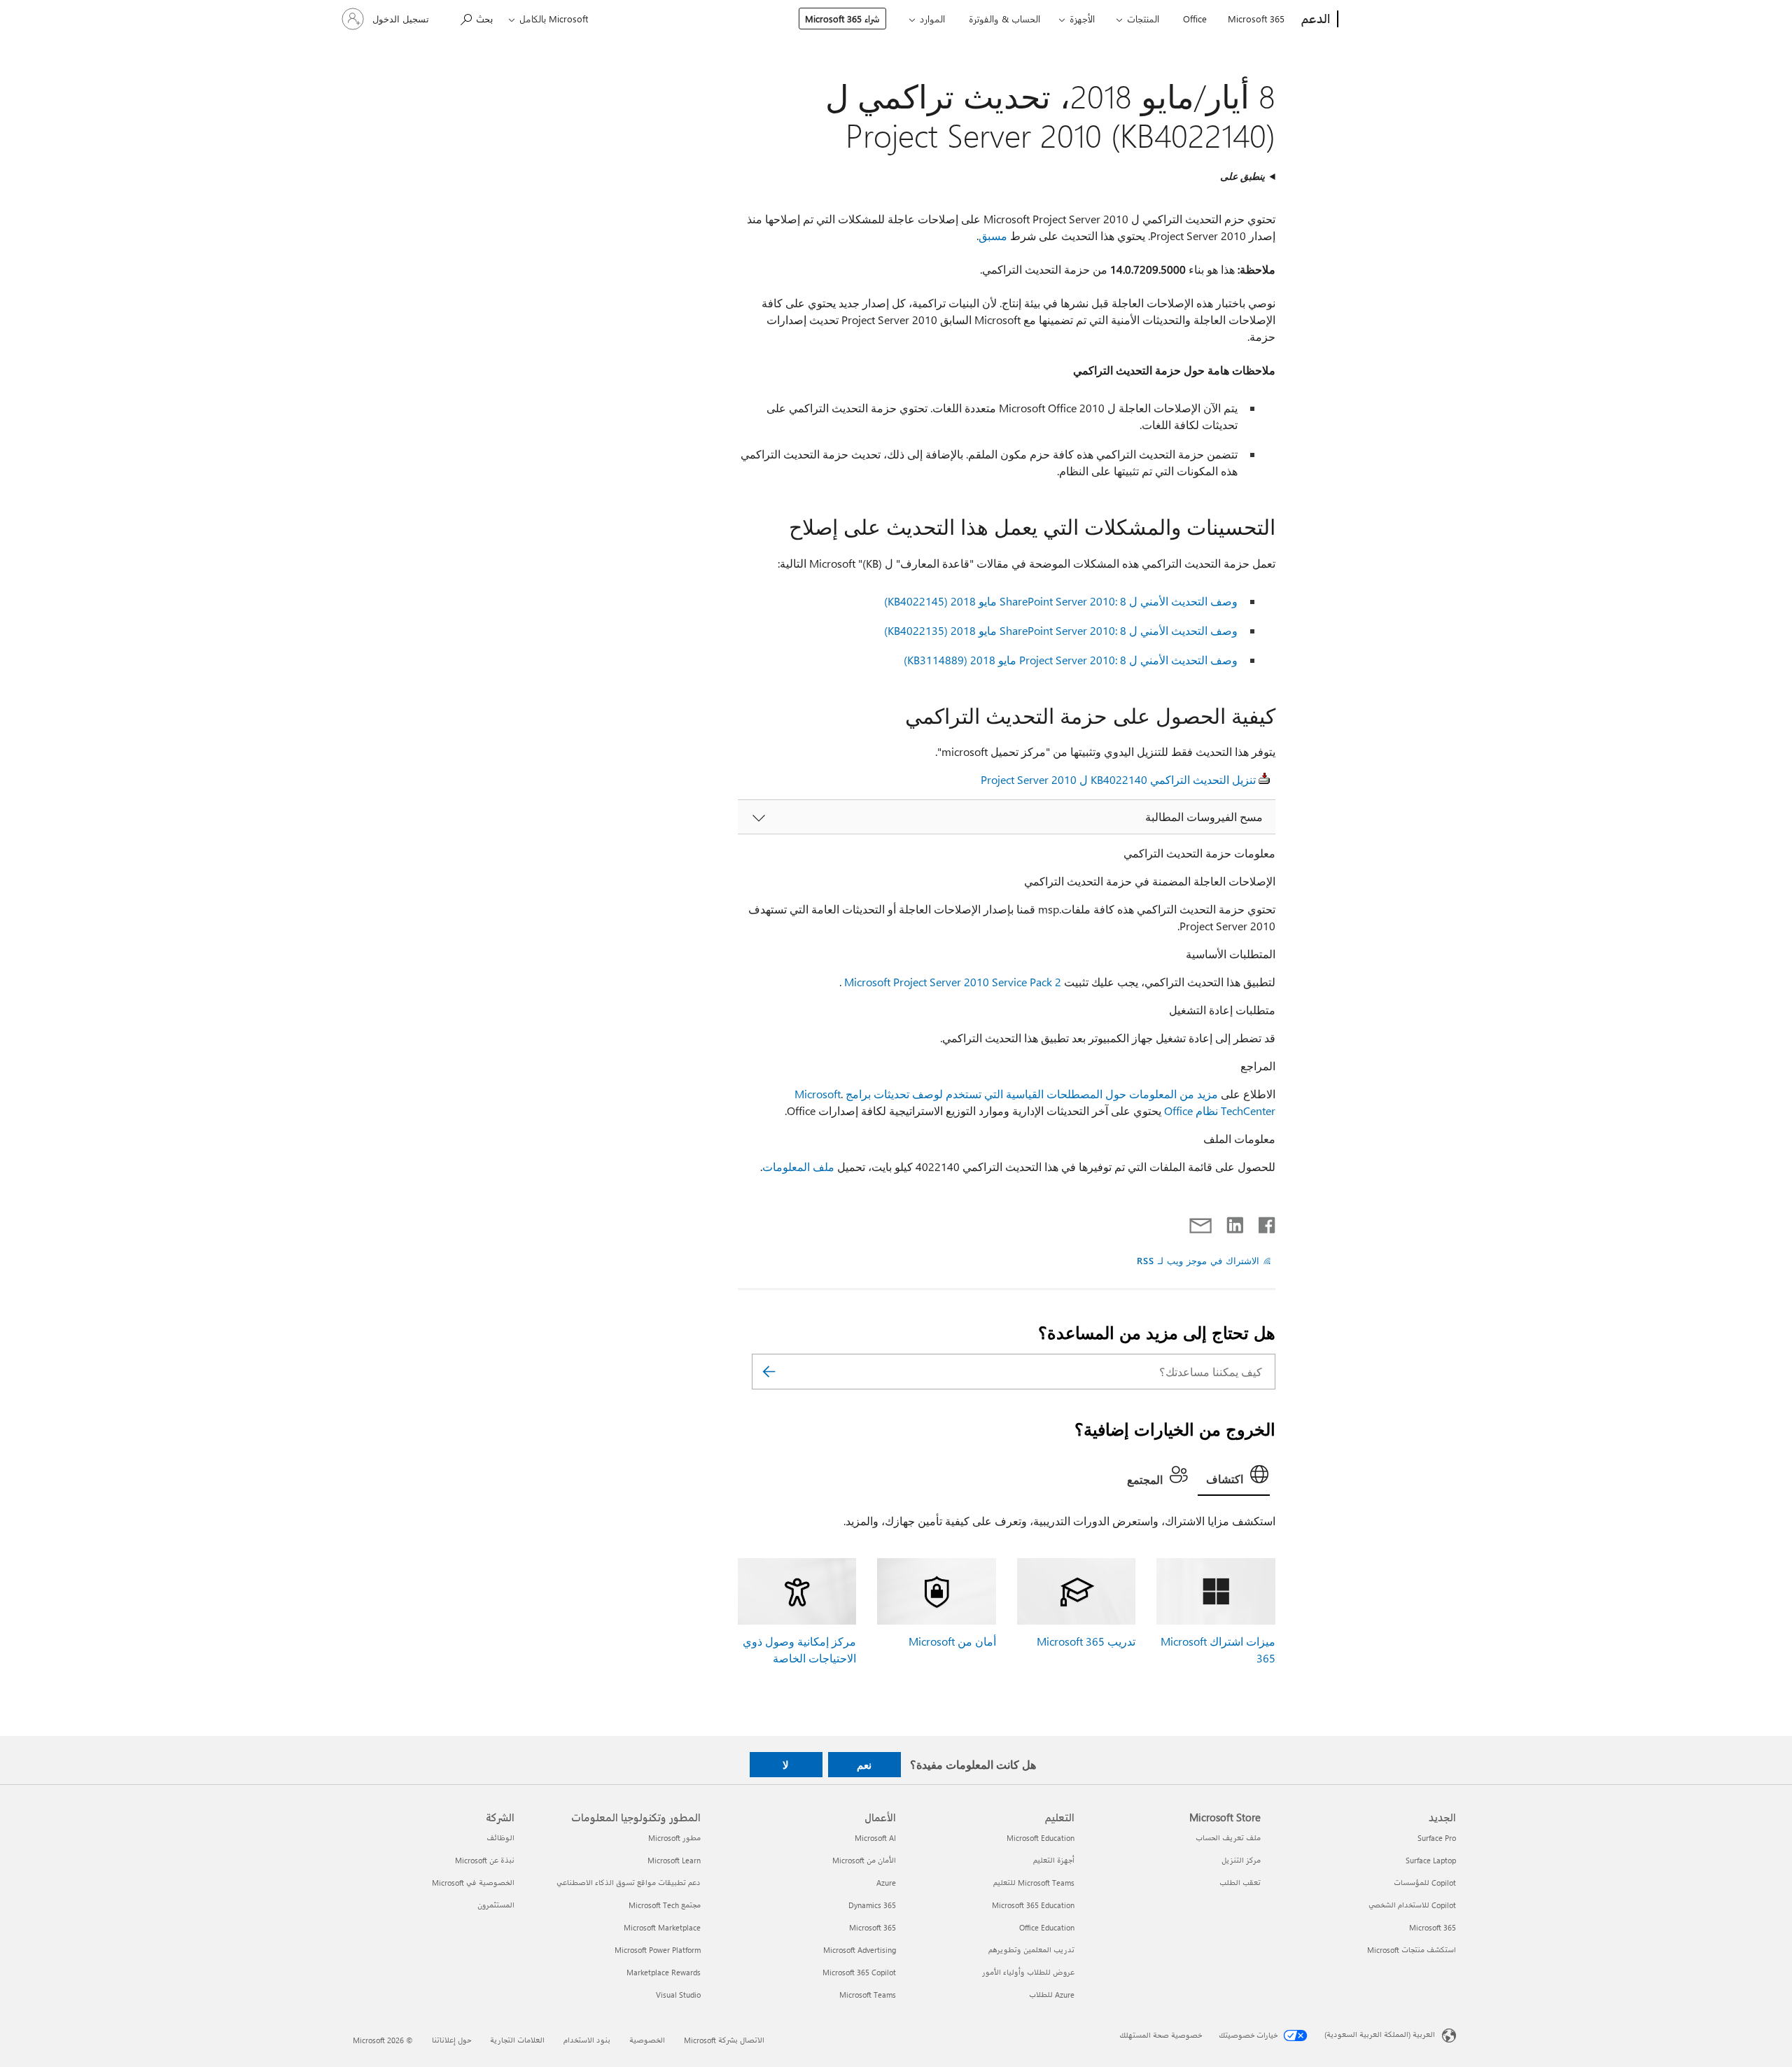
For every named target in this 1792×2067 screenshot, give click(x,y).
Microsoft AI (875, 1838)
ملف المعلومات (798, 1166)
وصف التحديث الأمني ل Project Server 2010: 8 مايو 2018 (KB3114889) (1071, 660)
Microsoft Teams (868, 1995)
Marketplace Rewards (664, 1972)
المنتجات (1143, 19)
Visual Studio (678, 1995)
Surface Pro (1437, 1838)
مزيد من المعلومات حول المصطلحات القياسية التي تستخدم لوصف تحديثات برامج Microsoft (1006, 1094)
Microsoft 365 (1256, 19)
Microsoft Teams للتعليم (1034, 1883)
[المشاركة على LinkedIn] (1240, 1222)
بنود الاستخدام (587, 2040)
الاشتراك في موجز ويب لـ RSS (1198, 1260)
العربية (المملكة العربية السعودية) (1380, 2034)
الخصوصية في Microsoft (473, 1883)
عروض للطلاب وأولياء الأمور (1028, 1972)
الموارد (932, 19)
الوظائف (500, 1838)
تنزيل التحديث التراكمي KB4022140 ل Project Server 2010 (1118, 779)
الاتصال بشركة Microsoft (724, 2040)
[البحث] (769, 1372)
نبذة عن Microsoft (485, 1860)
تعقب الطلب (1240, 1883)
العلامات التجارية (517, 2040)
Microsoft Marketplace (662, 1927)
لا (786, 1765)
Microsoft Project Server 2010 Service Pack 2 (953, 982)
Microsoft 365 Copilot (859, 1972)
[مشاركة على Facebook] (1266, 1222)
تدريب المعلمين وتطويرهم (1031, 1950)
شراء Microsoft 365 (842, 19)
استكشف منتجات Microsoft (1412, 1950)
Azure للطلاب (1052, 1995)
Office (1195, 19)
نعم (864, 1765)
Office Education (1047, 1927)
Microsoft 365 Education (1033, 1905)
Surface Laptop (1431, 1860)
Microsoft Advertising (860, 1950)
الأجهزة (1082, 19)
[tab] (1234, 1478)
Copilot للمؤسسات (1425, 1883)
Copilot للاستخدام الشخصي (1412, 1905)
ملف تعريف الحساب (1228, 1838)
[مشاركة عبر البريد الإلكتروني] (1207, 1222)
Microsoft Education (1041, 1838)
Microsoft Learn (674, 1860)
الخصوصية (647, 2040)
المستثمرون (496, 1905)
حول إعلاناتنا (451, 2040)
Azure (886, 1883)
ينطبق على (1242, 176)
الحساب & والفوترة (1004, 19)
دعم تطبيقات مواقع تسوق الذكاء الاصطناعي (629, 1883)
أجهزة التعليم (1054, 1860)
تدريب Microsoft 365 (1086, 1641)
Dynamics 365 (872, 1905)
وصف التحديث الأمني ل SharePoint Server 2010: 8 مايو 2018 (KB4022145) (1061, 601)
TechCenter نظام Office (1220, 1110)
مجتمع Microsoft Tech (665, 1905)
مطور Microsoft (674, 1838)
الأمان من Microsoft (864, 1860)
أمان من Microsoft (952, 1641)
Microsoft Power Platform (658, 1950)
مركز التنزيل (1241, 1860)
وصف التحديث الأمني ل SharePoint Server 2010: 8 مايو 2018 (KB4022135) (1061, 630)
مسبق (993, 236)
